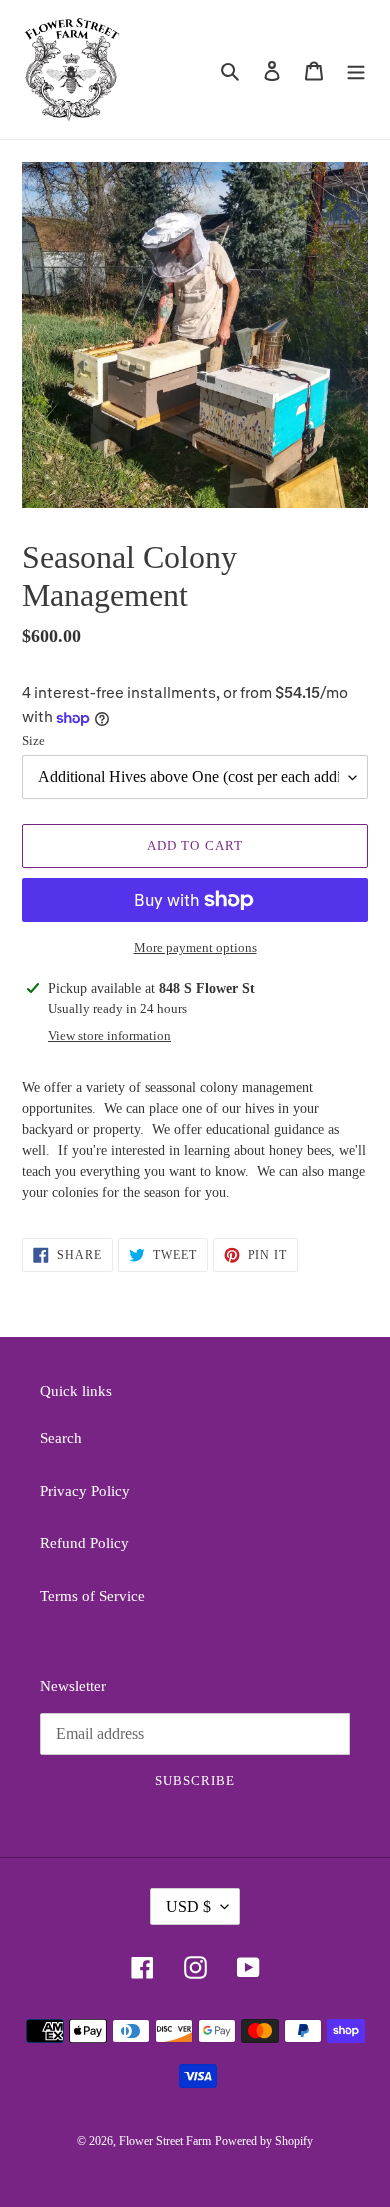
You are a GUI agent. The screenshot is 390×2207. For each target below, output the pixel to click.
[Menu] (356, 69)
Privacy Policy (85, 1491)
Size (33, 740)
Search (61, 1438)
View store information (109, 1035)
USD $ (188, 1906)
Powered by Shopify (264, 2141)
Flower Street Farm (165, 2141)
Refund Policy (84, 1543)
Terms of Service (92, 1596)
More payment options (195, 947)
